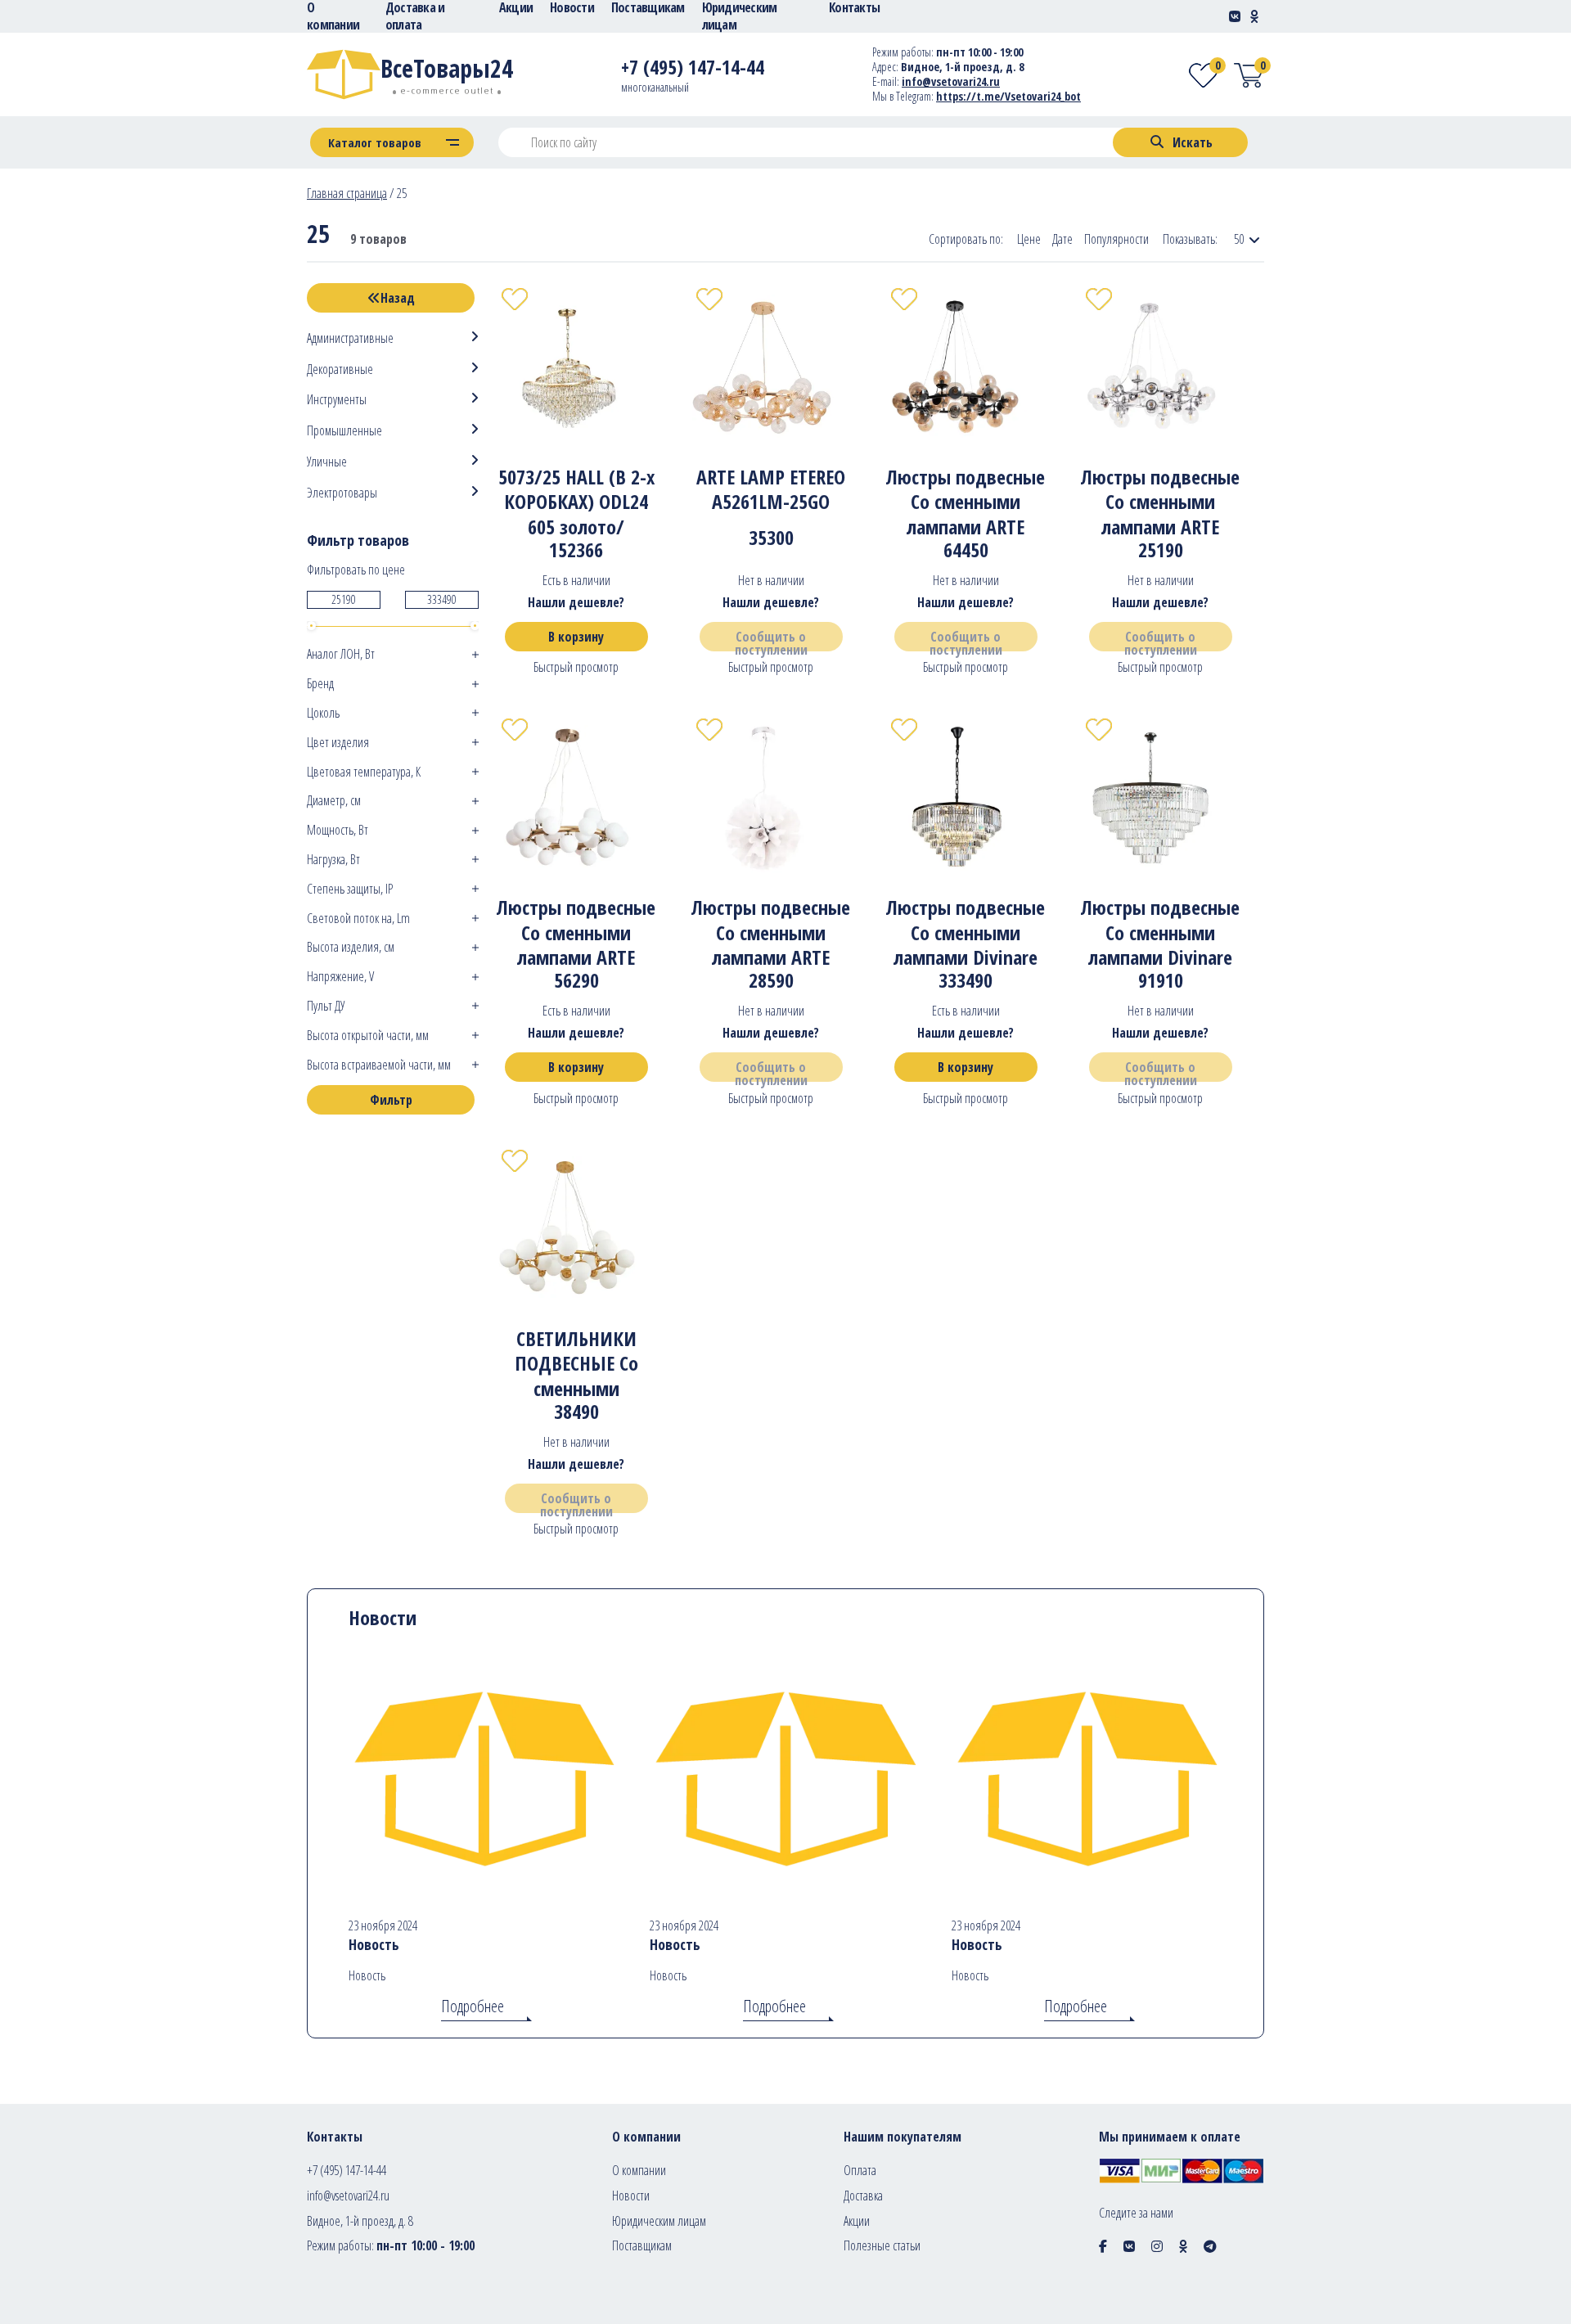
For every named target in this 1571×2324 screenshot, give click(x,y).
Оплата (860, 2170)
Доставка (863, 2196)
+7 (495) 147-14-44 (347, 2170)
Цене (1029, 239)
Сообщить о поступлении (771, 640)
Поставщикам (642, 2245)
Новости (631, 2196)
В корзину (576, 637)
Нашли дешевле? (576, 602)
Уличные (327, 462)
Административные (350, 338)
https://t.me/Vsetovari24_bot (1008, 96)
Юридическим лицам (659, 2221)
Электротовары (342, 493)
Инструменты (337, 400)
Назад (398, 298)
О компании (639, 2170)
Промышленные (344, 431)
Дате (1062, 239)
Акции (857, 2221)
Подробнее (473, 2006)
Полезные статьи (882, 2245)
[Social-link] (1235, 16)
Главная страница (347, 193)
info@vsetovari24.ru (951, 81)
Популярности (1116, 239)
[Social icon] (1103, 2246)
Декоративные (340, 369)
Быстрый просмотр (576, 667)
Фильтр (391, 1100)
